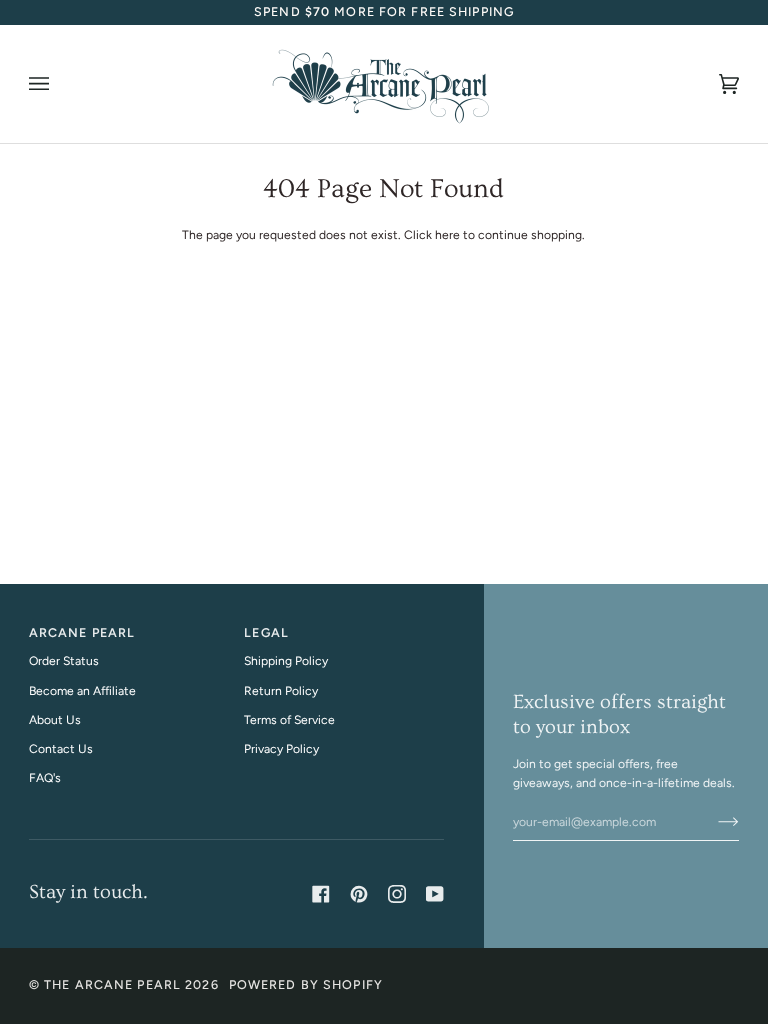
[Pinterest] (359, 894)
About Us (55, 719)
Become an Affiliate (82, 690)
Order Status (64, 660)
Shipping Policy (286, 660)
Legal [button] (266, 632)
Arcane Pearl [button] (82, 632)
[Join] (712, 822)
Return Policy (281, 690)
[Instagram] (397, 894)
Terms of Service (289, 719)
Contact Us (61, 748)
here (447, 234)
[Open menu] (59, 84)
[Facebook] (321, 894)
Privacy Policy (281, 748)
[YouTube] (435, 894)
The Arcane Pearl (112, 984)
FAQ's (45, 777)
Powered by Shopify (306, 984)
